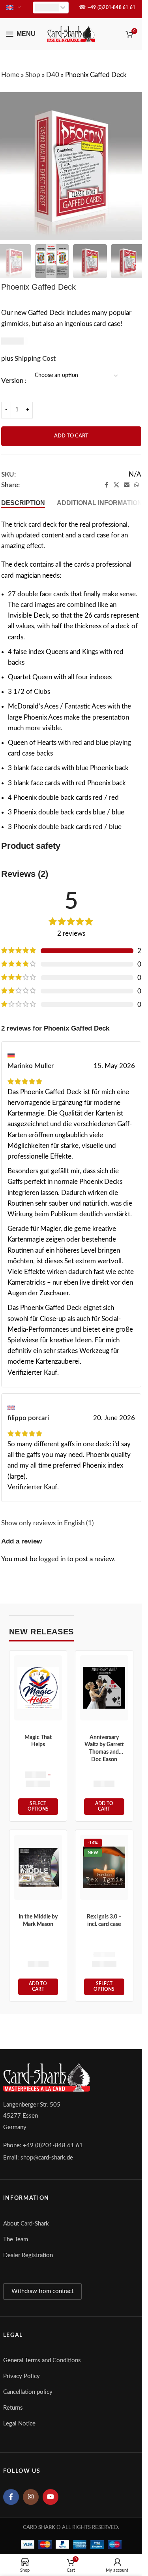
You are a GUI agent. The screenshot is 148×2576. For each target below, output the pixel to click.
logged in (52, 1559)
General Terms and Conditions (42, 2360)
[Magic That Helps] (38, 1687)
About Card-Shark (26, 2224)
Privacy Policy (22, 2376)
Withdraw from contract (42, 2291)
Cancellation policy (28, 2392)
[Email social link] (127, 485)
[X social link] (116, 485)
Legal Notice (19, 2424)
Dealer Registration (28, 2255)
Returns (13, 2408)
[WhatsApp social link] (137, 485)
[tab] (23, 503)
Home (10, 75)
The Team (16, 2240)
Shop (33, 75)
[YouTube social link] (51, 2497)
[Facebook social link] (107, 485)
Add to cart (71, 436)
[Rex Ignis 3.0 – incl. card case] (104, 1867)
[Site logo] (71, 33)
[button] (104, 1807)
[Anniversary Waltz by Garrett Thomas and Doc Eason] (104, 1688)
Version (12, 381)
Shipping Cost (35, 359)
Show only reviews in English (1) (48, 1523)
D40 (53, 75)
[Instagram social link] (31, 2497)
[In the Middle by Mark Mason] (38, 1867)
